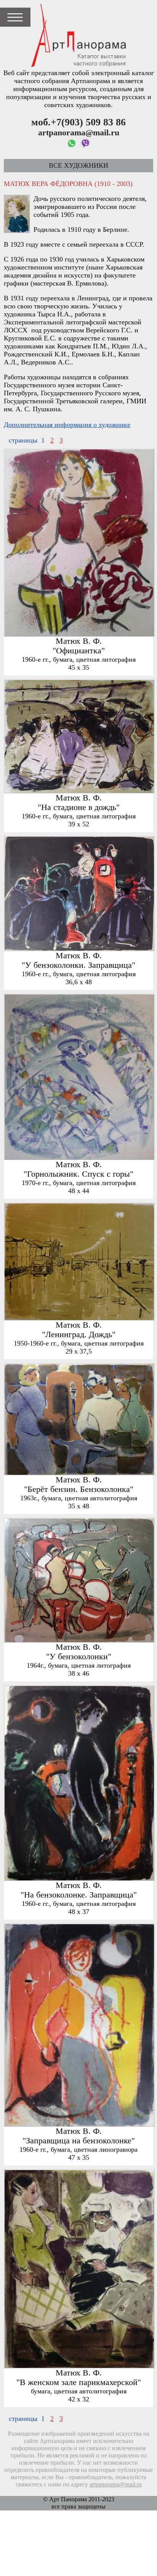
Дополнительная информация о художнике (67, 425)
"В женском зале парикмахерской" (79, 2382)
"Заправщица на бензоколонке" (79, 2141)
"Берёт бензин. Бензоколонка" (79, 1489)
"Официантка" (79, 651)
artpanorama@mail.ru (116, 2485)
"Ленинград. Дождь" (79, 1335)
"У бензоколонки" (79, 1657)
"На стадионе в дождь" (79, 807)
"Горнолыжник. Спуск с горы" (78, 1174)
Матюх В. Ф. (79, 641)
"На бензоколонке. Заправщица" (79, 1895)
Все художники (78, 165)
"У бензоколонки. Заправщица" (78, 965)
